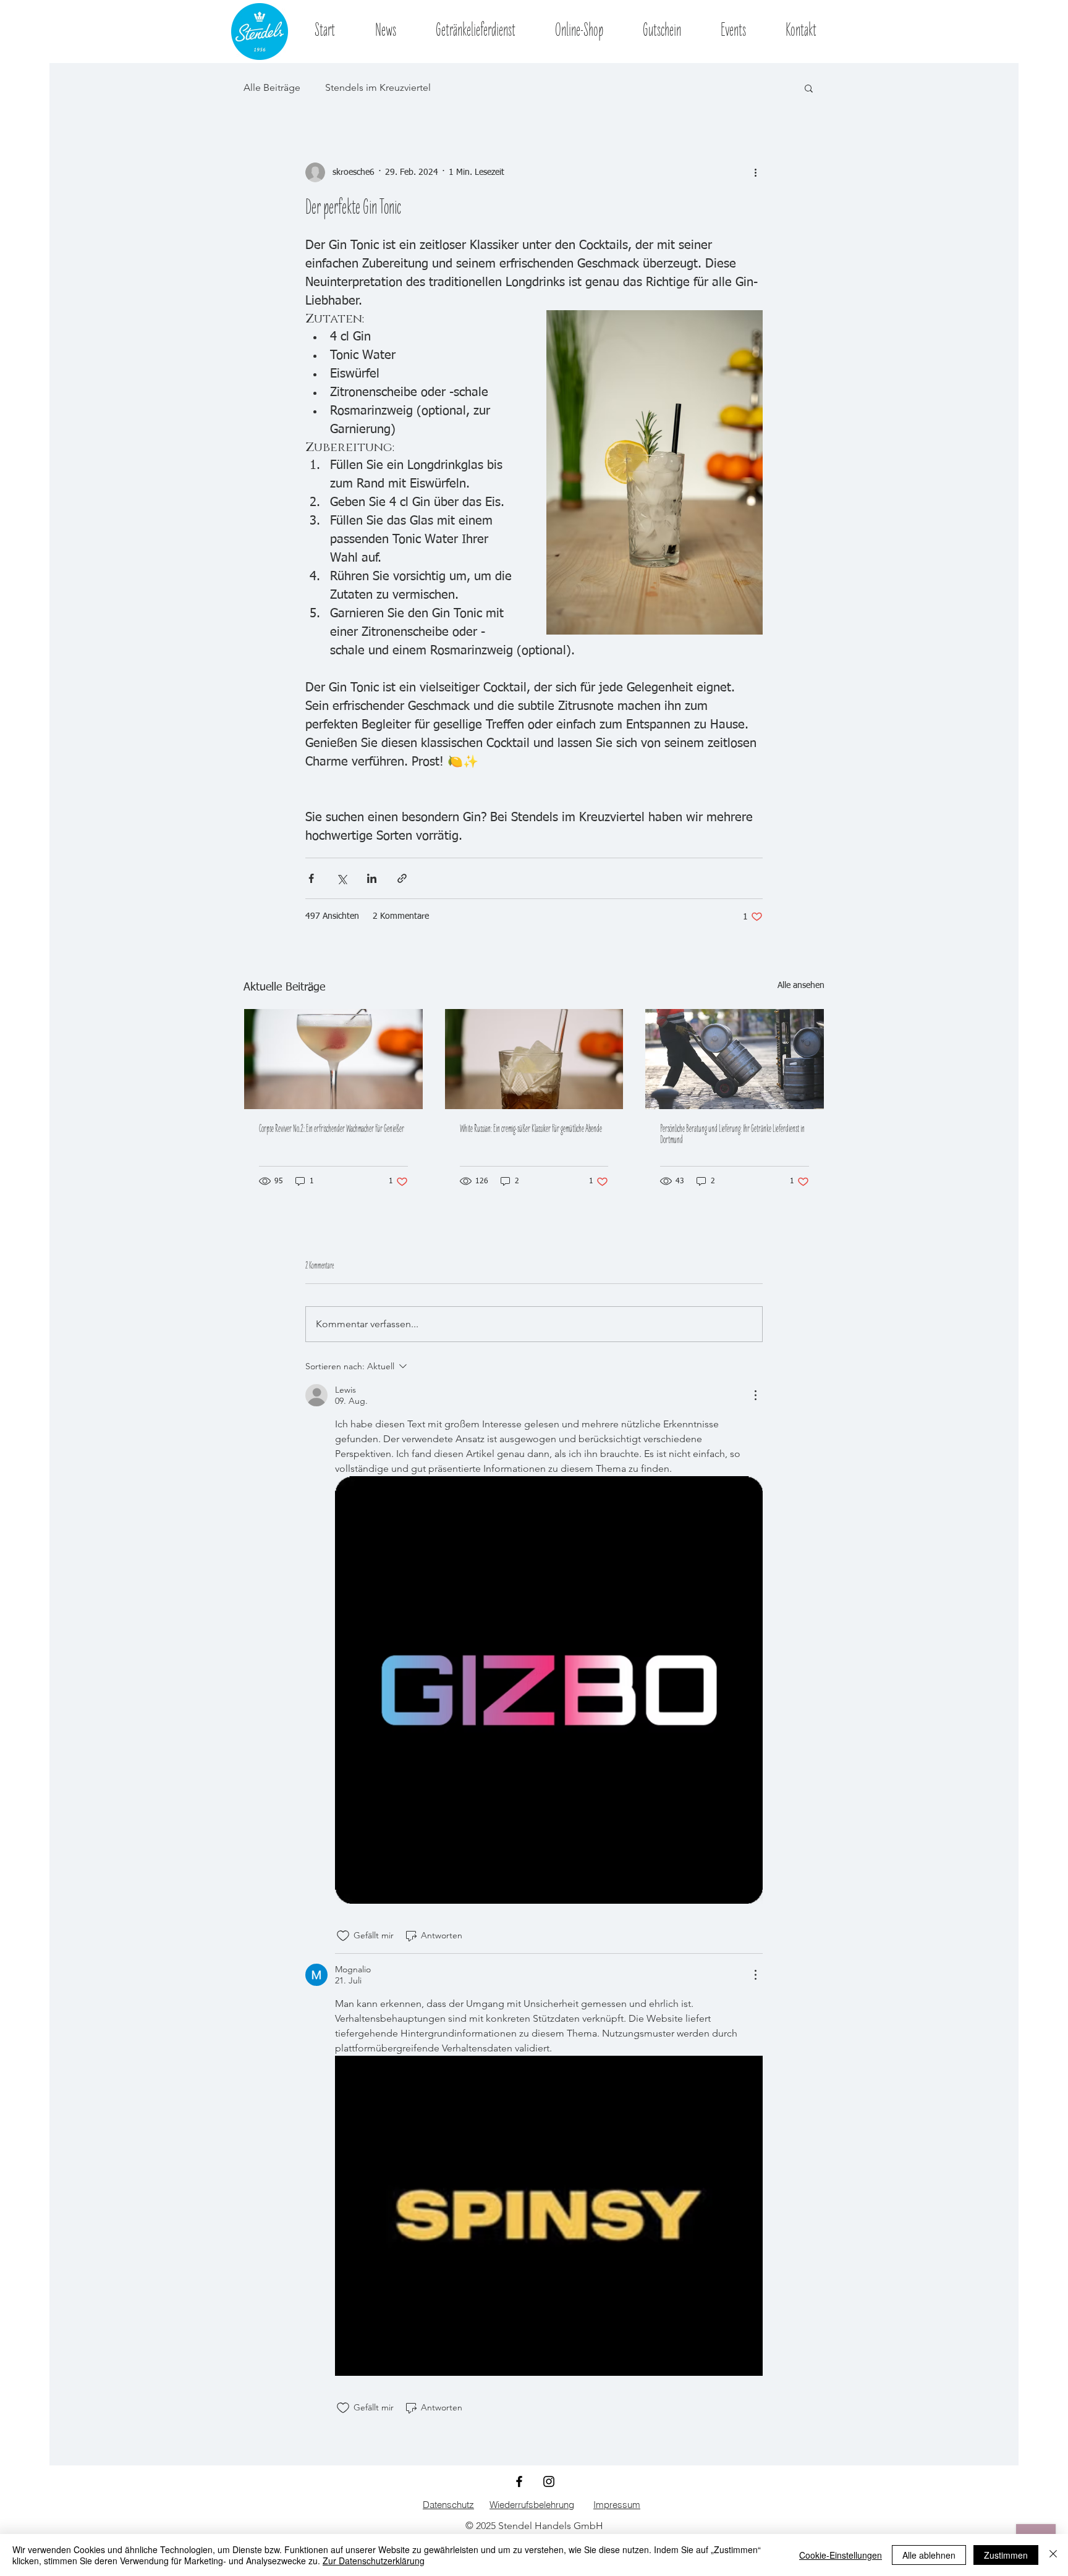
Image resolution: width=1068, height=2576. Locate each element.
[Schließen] (1053, 2555)
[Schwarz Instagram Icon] (549, 2481)
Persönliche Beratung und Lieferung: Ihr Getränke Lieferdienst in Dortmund (732, 1135)
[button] (809, 88)
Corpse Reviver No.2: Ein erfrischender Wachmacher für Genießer (332, 1130)
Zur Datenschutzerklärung (374, 2561)
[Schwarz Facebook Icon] (519, 2481)
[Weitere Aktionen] (755, 172)
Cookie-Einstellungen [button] (841, 2555)
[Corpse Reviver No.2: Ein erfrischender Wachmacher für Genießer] (333, 1059)
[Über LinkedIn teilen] (372, 878)
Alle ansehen (801, 986)
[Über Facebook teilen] (311, 878)
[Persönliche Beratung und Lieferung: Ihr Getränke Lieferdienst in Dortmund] (735, 1059)
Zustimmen (1006, 2555)
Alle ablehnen (929, 2555)
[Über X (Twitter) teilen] (341, 878)
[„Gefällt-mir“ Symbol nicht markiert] (343, 1936)
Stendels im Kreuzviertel (378, 87)
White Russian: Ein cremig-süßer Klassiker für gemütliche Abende (531, 1130)
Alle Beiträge (272, 87)
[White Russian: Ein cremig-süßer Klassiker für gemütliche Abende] (534, 1059)
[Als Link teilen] (402, 878)
